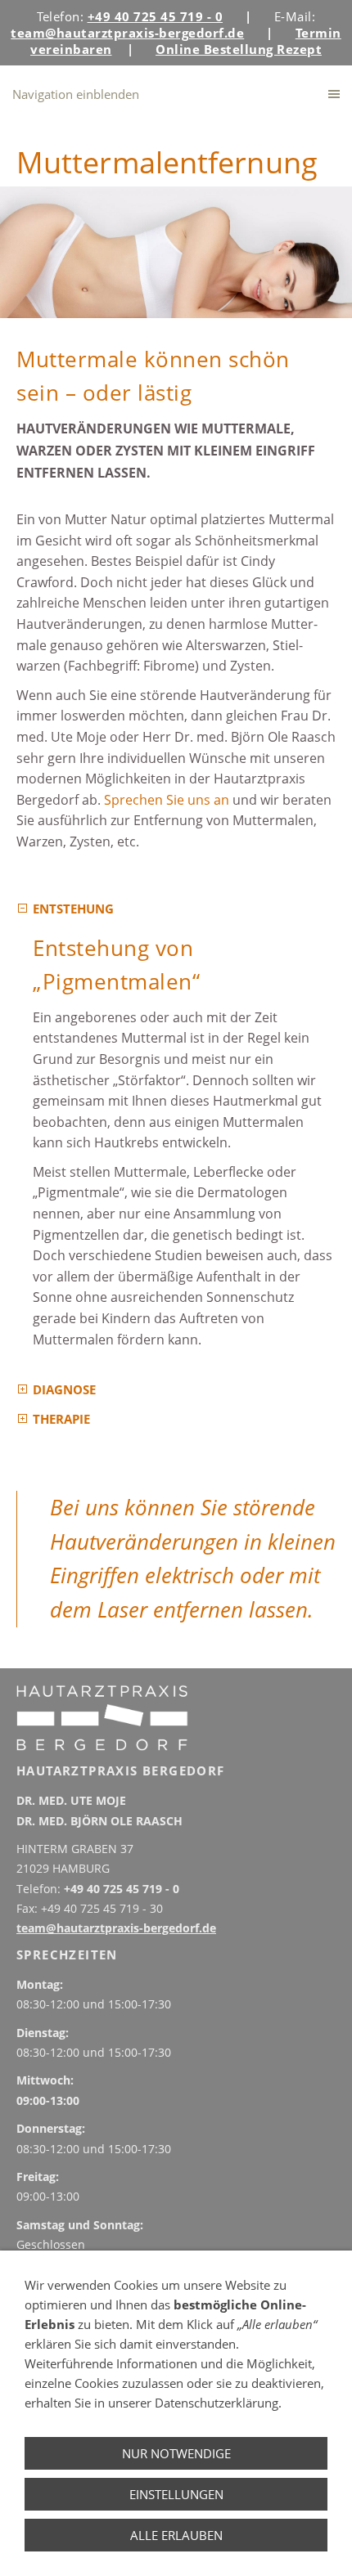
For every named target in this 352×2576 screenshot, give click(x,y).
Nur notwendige (176, 2453)
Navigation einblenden (76, 94)
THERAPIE (61, 1419)
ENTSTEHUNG (73, 909)
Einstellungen (176, 2494)
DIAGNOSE (64, 1389)
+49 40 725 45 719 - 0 (122, 1889)
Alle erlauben (176, 2535)
